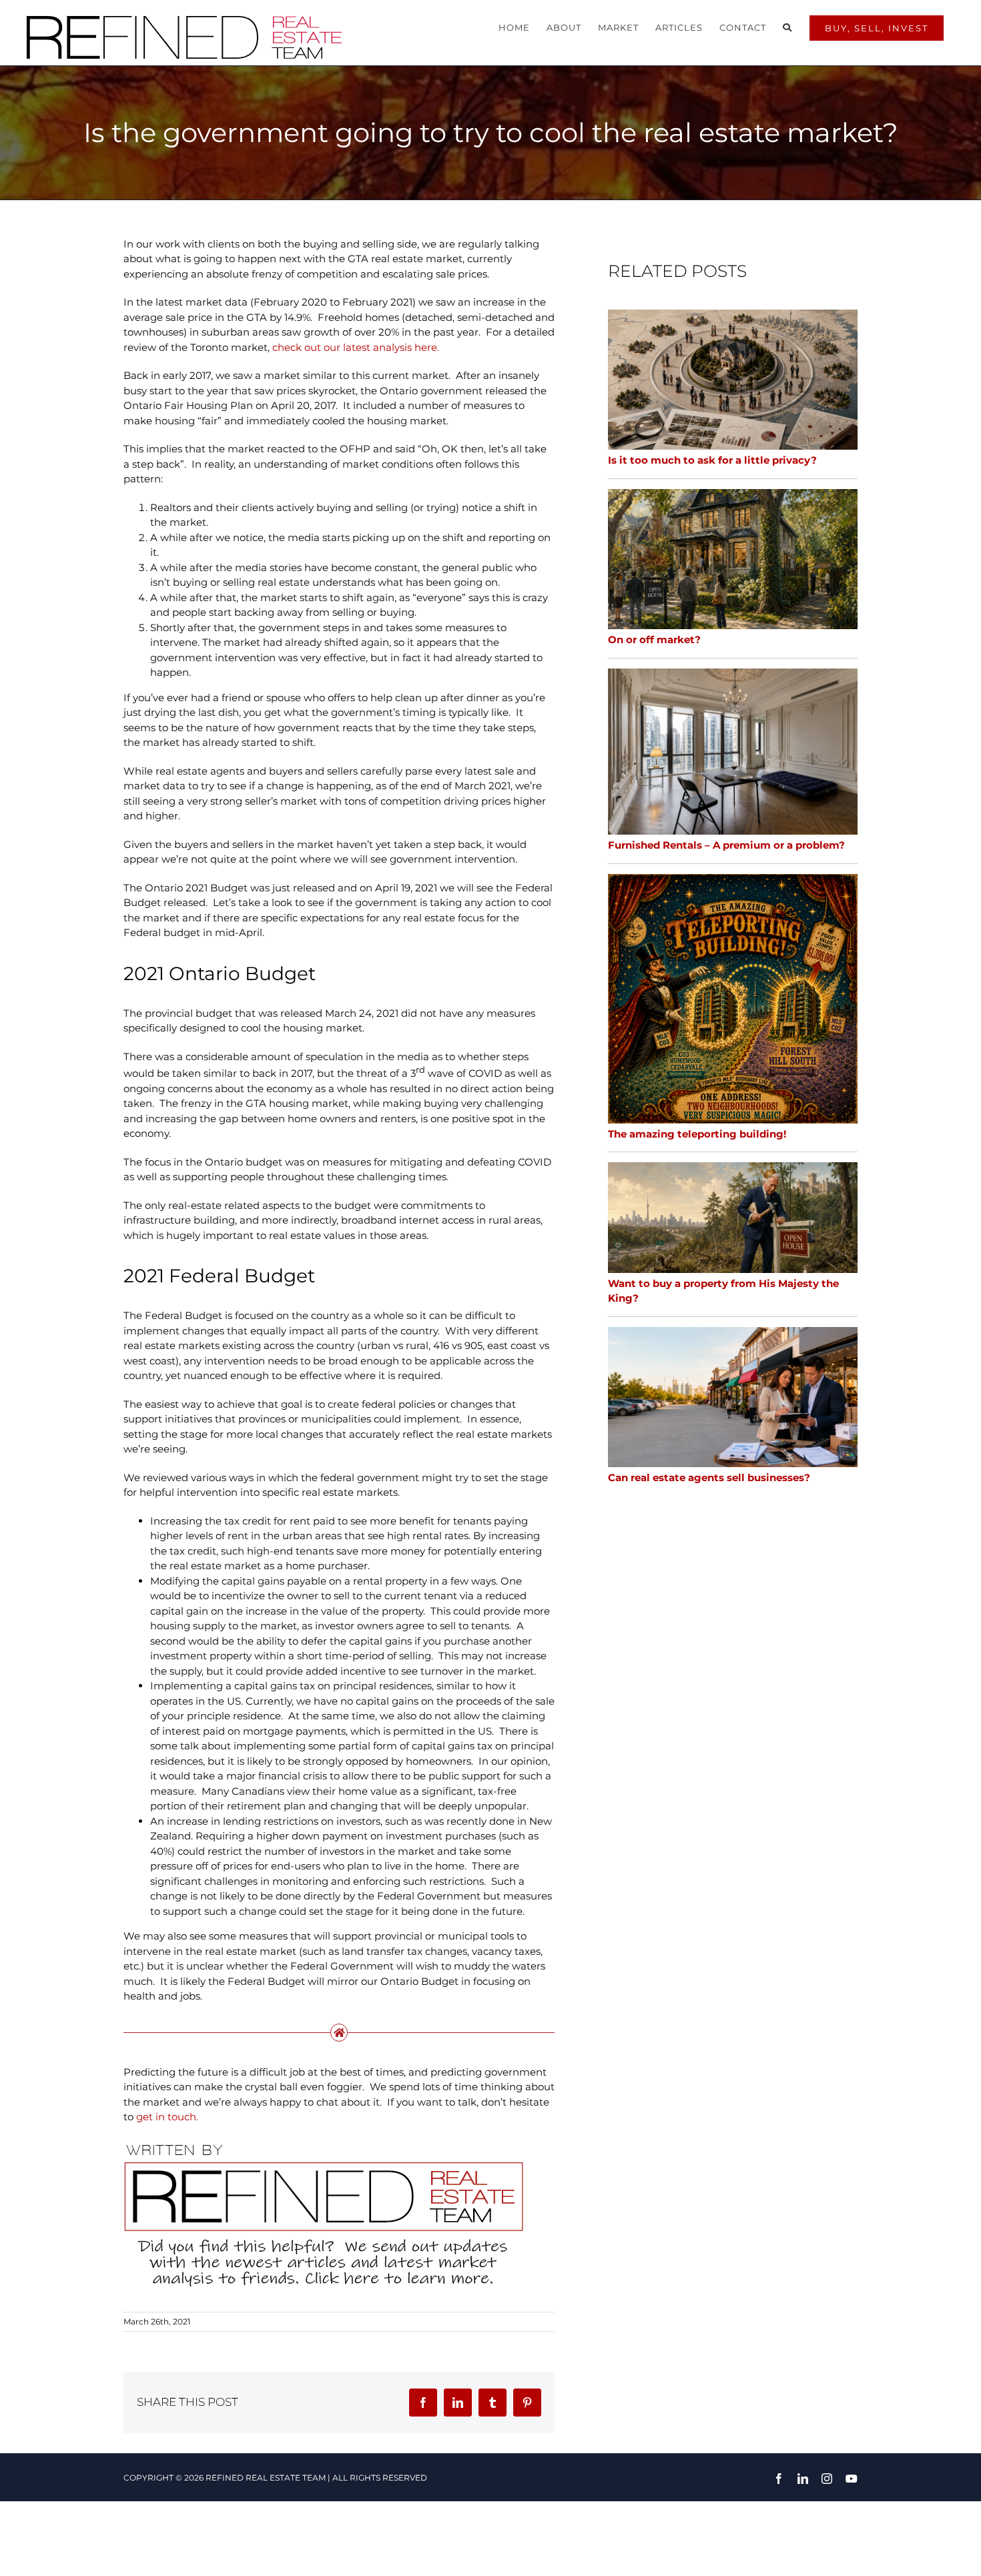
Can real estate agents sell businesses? (709, 1477)
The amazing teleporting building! (697, 1134)
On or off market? (654, 639)
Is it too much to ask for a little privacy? (712, 460)
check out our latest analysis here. (356, 347)
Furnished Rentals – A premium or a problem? (726, 845)
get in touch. (167, 2117)
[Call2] (324, 2143)
